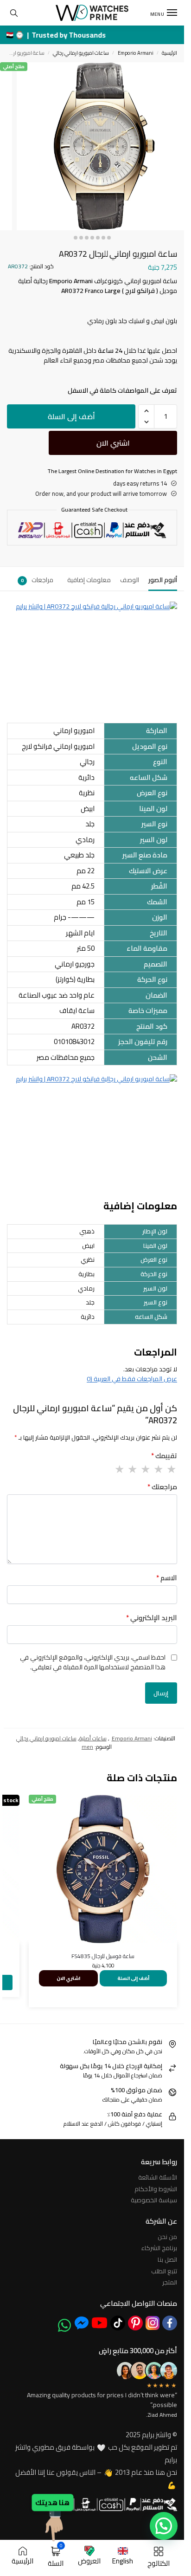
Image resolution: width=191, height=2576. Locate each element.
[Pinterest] (135, 2323)
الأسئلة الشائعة (158, 2177)
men (87, 1747)
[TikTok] (118, 2323)
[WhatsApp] (64, 2325)
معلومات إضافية (89, 580)
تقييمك (164, 1456)
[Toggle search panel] (14, 13)
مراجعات (37, 580)
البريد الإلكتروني (152, 1618)
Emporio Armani (136, 53)
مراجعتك (162, 1487)
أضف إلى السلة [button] (133, 1978)
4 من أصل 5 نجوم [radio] (132, 1469)
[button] (146, 411)
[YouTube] (99, 2323)
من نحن (167, 2237)
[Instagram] (153, 2323)
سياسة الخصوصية (154, 2200)
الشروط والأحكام (156, 2189)
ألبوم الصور (163, 580)
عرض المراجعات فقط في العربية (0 (132, 1379)
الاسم (167, 1578)
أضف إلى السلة (71, 416)
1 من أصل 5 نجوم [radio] (171, 1469)
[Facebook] (170, 2323)
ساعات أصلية (93, 1738)
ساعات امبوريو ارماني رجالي (81, 53)
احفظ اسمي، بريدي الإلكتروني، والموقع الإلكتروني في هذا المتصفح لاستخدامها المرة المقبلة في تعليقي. (93, 1662)
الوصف (130, 580)
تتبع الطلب (164, 2271)
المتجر (170, 2282)
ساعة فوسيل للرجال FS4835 (103, 1956)
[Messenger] (82, 2323)
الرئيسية (169, 53)
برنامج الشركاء (159, 2248)
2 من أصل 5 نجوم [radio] (158, 1469)
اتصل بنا (167, 2259)
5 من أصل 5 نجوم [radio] (119, 1469)
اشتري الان (113, 443)
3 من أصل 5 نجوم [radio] (145, 1469)
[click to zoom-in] (100, 146)
